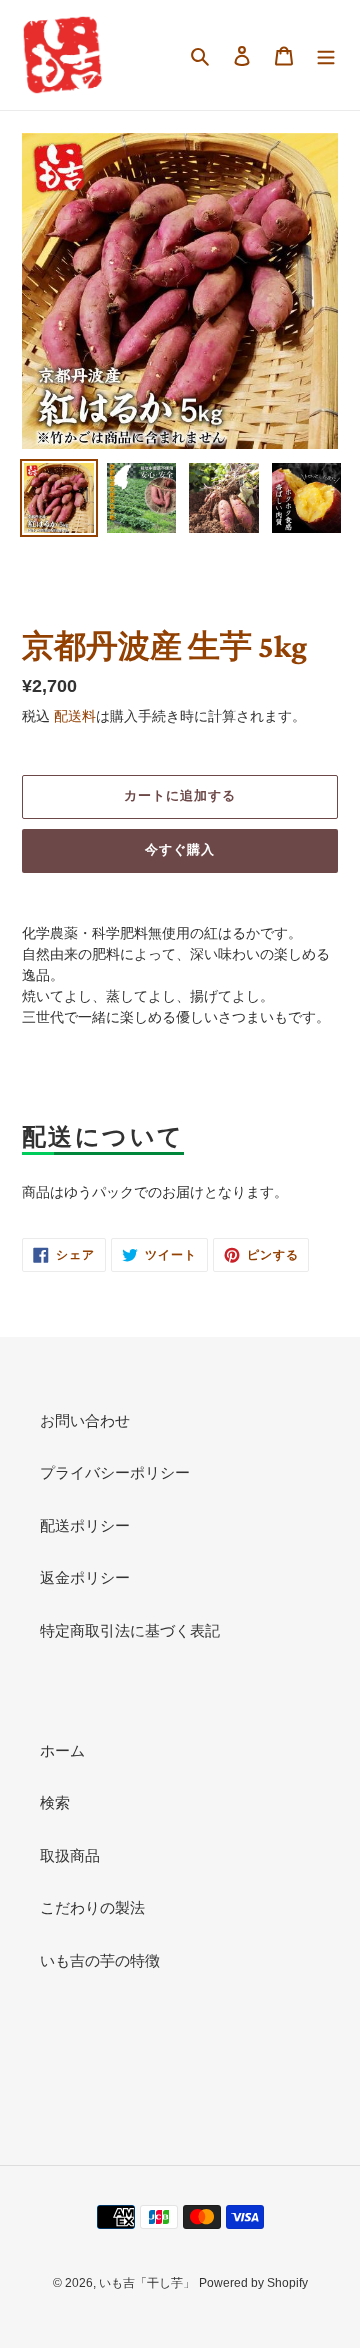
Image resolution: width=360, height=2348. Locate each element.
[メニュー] (326, 55)
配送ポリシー (85, 1525)
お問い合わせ (85, 1420)
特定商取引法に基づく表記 (130, 1630)
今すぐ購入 (180, 849)
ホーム (62, 1750)
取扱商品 (70, 1855)
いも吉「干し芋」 (147, 2283)
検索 (55, 1802)
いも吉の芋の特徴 (100, 1960)
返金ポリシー (85, 1577)
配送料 (75, 716)
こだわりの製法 (92, 1907)
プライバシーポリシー (115, 1472)
